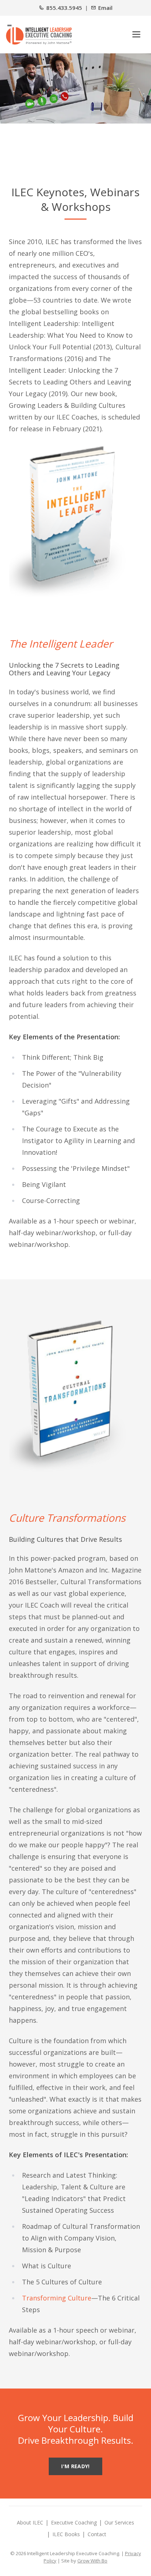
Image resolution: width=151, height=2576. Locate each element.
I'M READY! (75, 2466)
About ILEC (30, 2522)
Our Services (119, 2522)
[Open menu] (136, 34)
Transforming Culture (57, 2298)
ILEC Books (66, 2534)
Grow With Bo (92, 2561)
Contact (97, 2534)
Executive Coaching (74, 2522)
